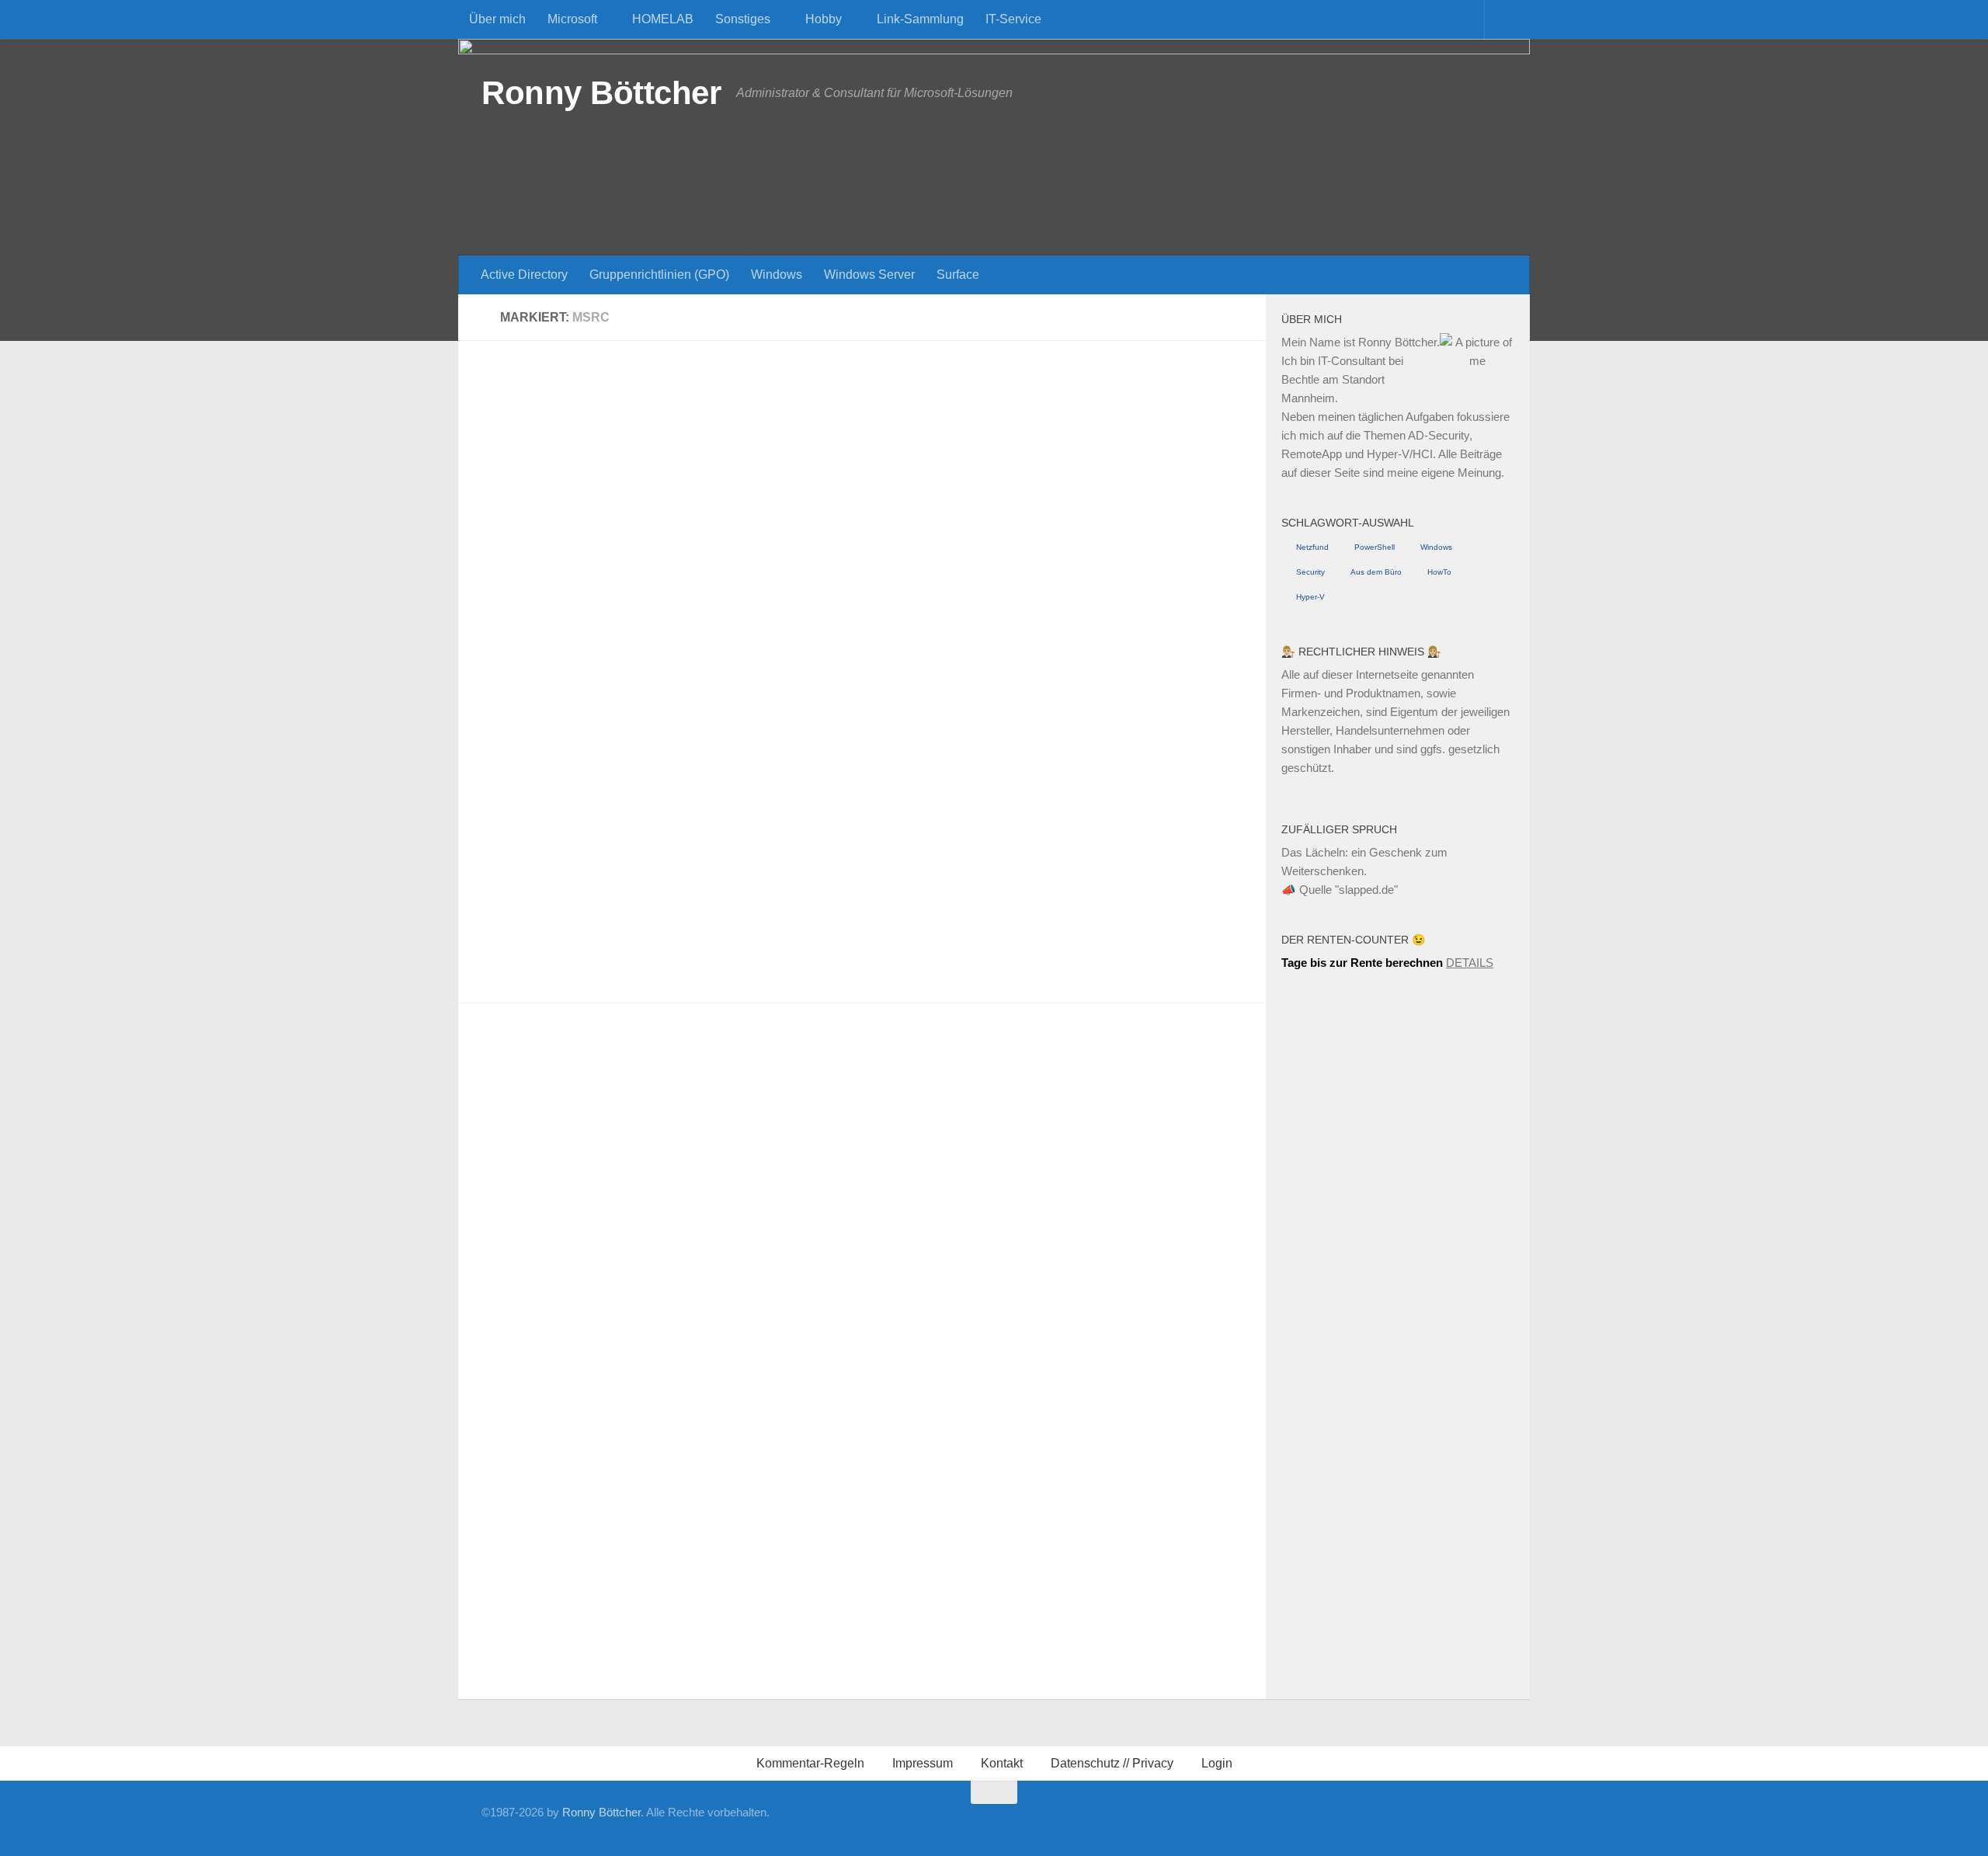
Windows (777, 275)
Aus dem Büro (1376, 572)
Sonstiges (743, 19)
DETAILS (1470, 963)
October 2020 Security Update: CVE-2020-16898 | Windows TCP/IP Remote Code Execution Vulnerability (1056, 806)
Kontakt (1002, 1763)
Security (1310, 572)
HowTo (1439, 572)
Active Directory (524, 275)
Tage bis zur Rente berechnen (1362, 963)
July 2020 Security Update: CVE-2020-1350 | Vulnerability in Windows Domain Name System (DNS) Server (660, 1468)
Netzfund (1312, 547)
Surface (958, 275)
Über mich (497, 19)
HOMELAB (663, 19)
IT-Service (1013, 19)
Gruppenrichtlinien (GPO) (659, 275)
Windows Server (869, 275)
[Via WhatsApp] (1448, 1821)
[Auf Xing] (1323, 1821)
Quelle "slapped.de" (1349, 890)
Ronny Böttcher (601, 93)
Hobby (824, 19)
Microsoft (572, 19)
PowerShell (1375, 547)
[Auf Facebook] (1298, 1821)
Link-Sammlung (920, 19)
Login (1217, 1763)
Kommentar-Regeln (810, 1763)
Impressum (923, 1763)
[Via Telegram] (1423, 1821)
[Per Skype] (1373, 1821)
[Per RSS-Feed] (1497, 1821)
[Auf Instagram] (1472, 1821)
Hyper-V (1310, 597)
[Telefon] (1398, 1821)
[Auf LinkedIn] (1348, 1821)
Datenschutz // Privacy (1112, 1763)
